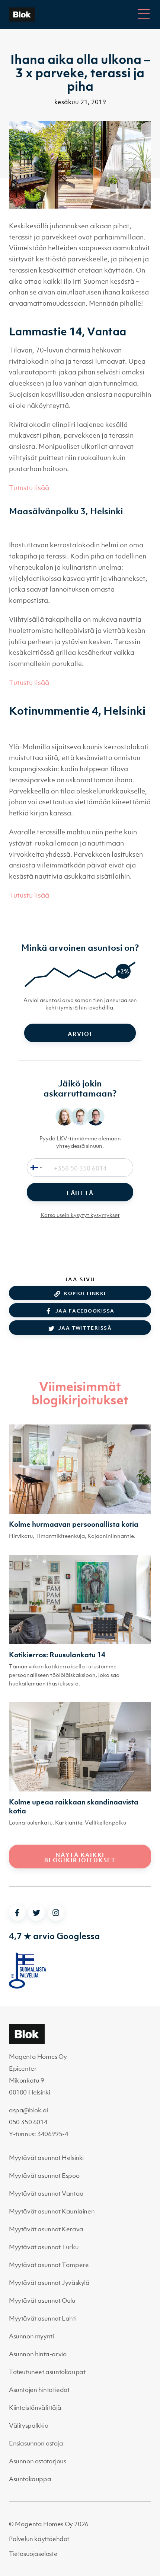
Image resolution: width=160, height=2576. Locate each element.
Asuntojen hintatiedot (39, 2390)
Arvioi (80, 1034)
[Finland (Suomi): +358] (35, 1168)
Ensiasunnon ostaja (36, 2443)
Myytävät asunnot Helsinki (46, 2158)
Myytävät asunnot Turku (44, 2247)
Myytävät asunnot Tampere (49, 2265)
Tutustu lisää (29, 488)
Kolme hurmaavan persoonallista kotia (74, 1524)
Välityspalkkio (28, 2425)
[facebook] (17, 1913)
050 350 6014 (28, 2122)
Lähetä (80, 1193)
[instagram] (56, 1913)
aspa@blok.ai (28, 2110)
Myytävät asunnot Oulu (42, 2300)
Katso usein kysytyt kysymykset (80, 1215)
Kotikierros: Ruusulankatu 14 (57, 1655)
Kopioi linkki (85, 1293)
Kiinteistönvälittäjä (35, 2408)
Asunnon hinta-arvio (38, 2354)
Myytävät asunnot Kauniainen (52, 2211)
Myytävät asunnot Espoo (44, 2176)
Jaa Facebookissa (85, 1311)
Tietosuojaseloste (33, 2554)
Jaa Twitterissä (85, 1328)
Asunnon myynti (31, 2336)
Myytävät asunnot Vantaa (46, 2193)
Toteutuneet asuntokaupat (47, 2372)
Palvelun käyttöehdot (39, 2539)
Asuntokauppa (30, 2479)
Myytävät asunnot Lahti (43, 2318)
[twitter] (36, 1913)
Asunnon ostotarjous (37, 2461)
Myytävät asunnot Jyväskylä (49, 2283)
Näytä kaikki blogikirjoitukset (80, 1857)
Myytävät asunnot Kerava (46, 2229)
